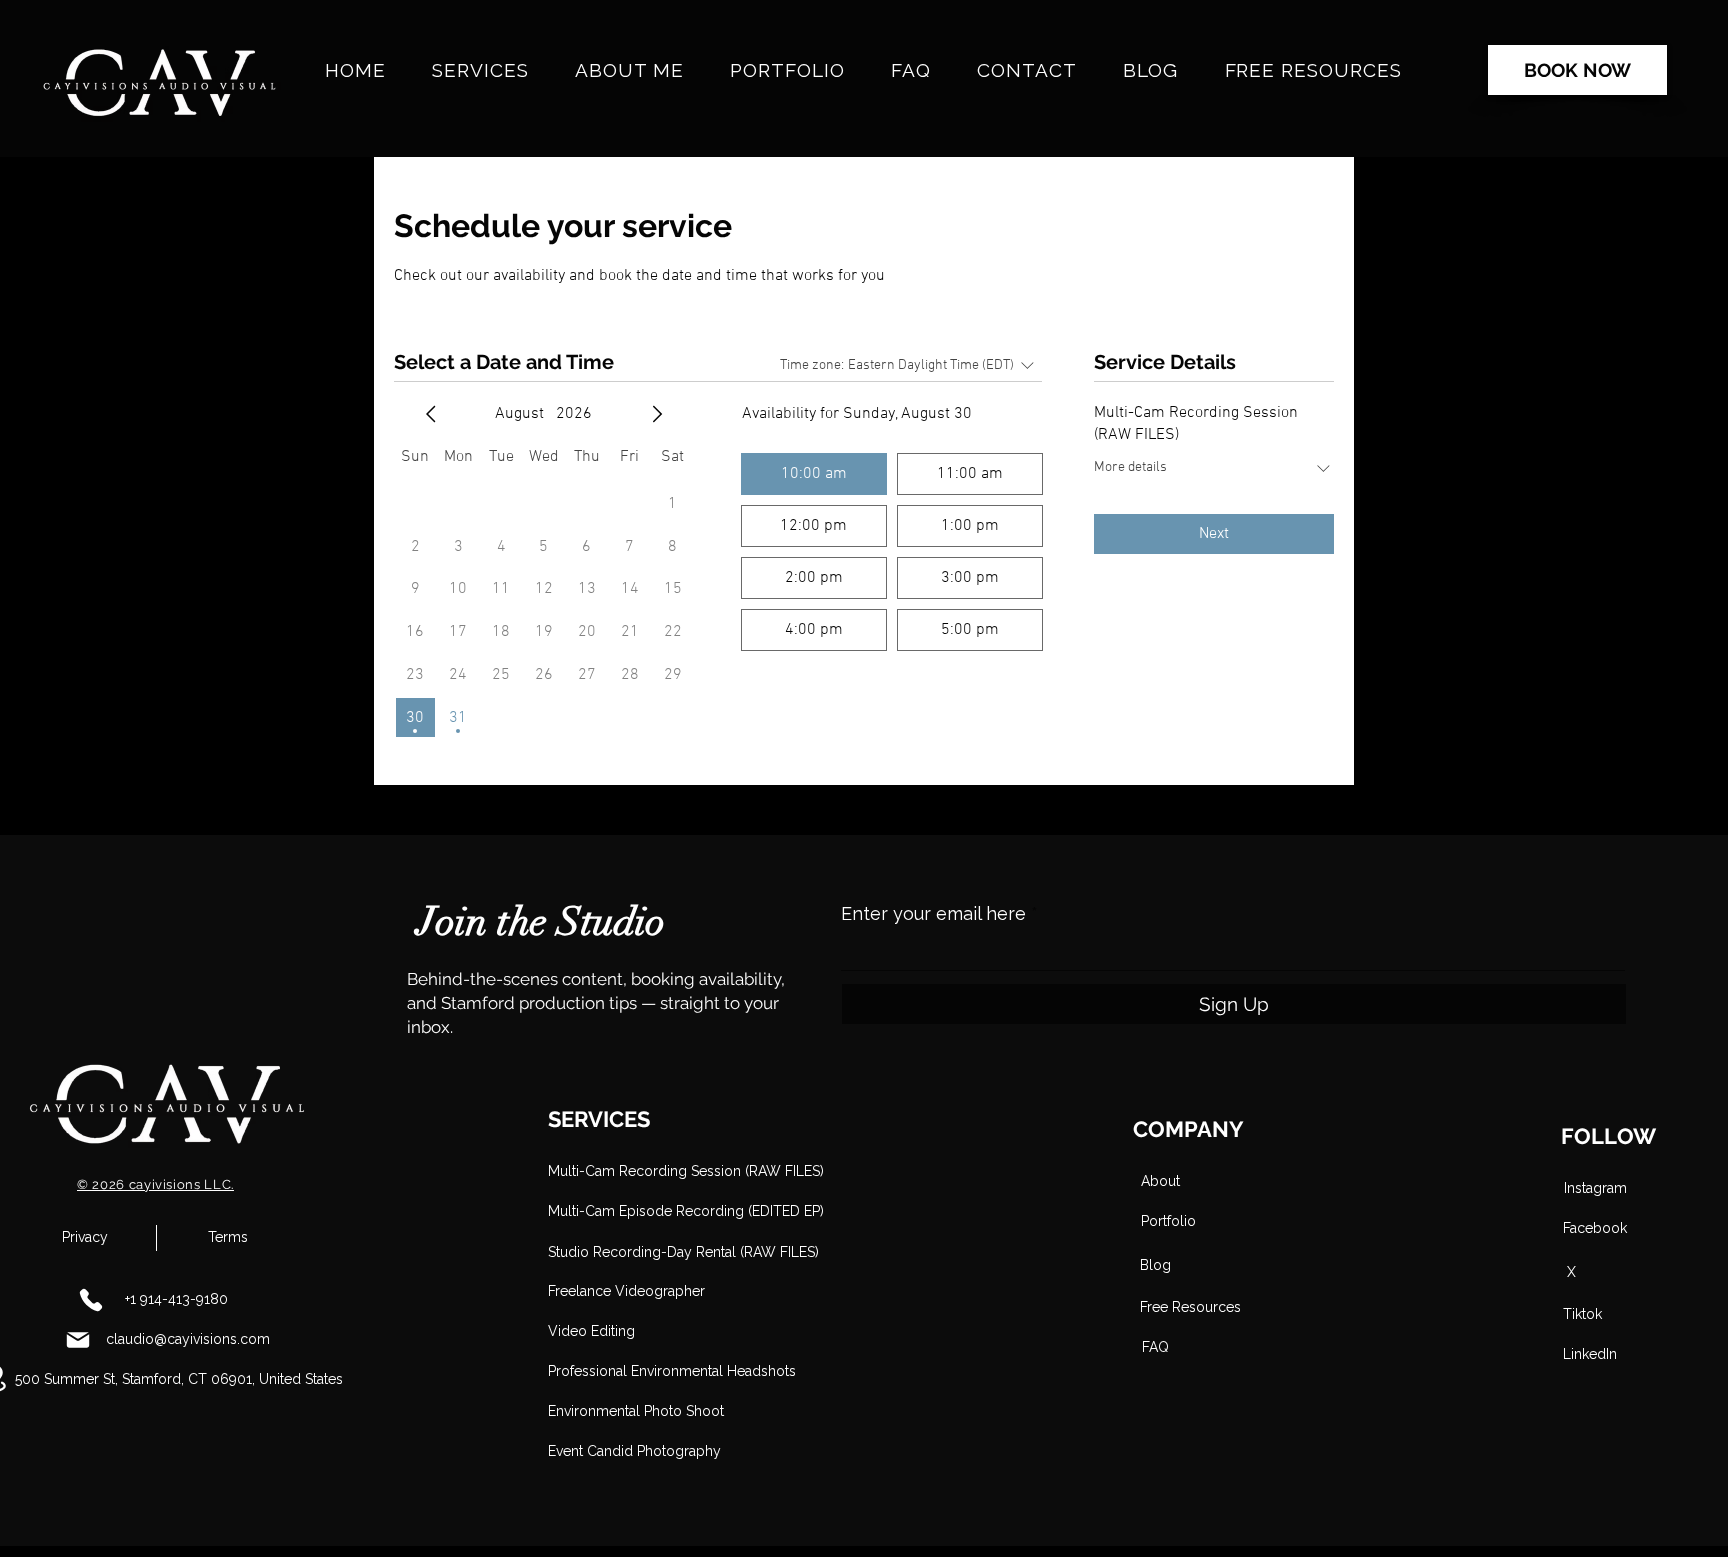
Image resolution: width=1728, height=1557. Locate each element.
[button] (619, 1253)
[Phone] (91, 1300)
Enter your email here (933, 914)
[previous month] (431, 414)
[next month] (657, 414)
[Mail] (78, 1340)
